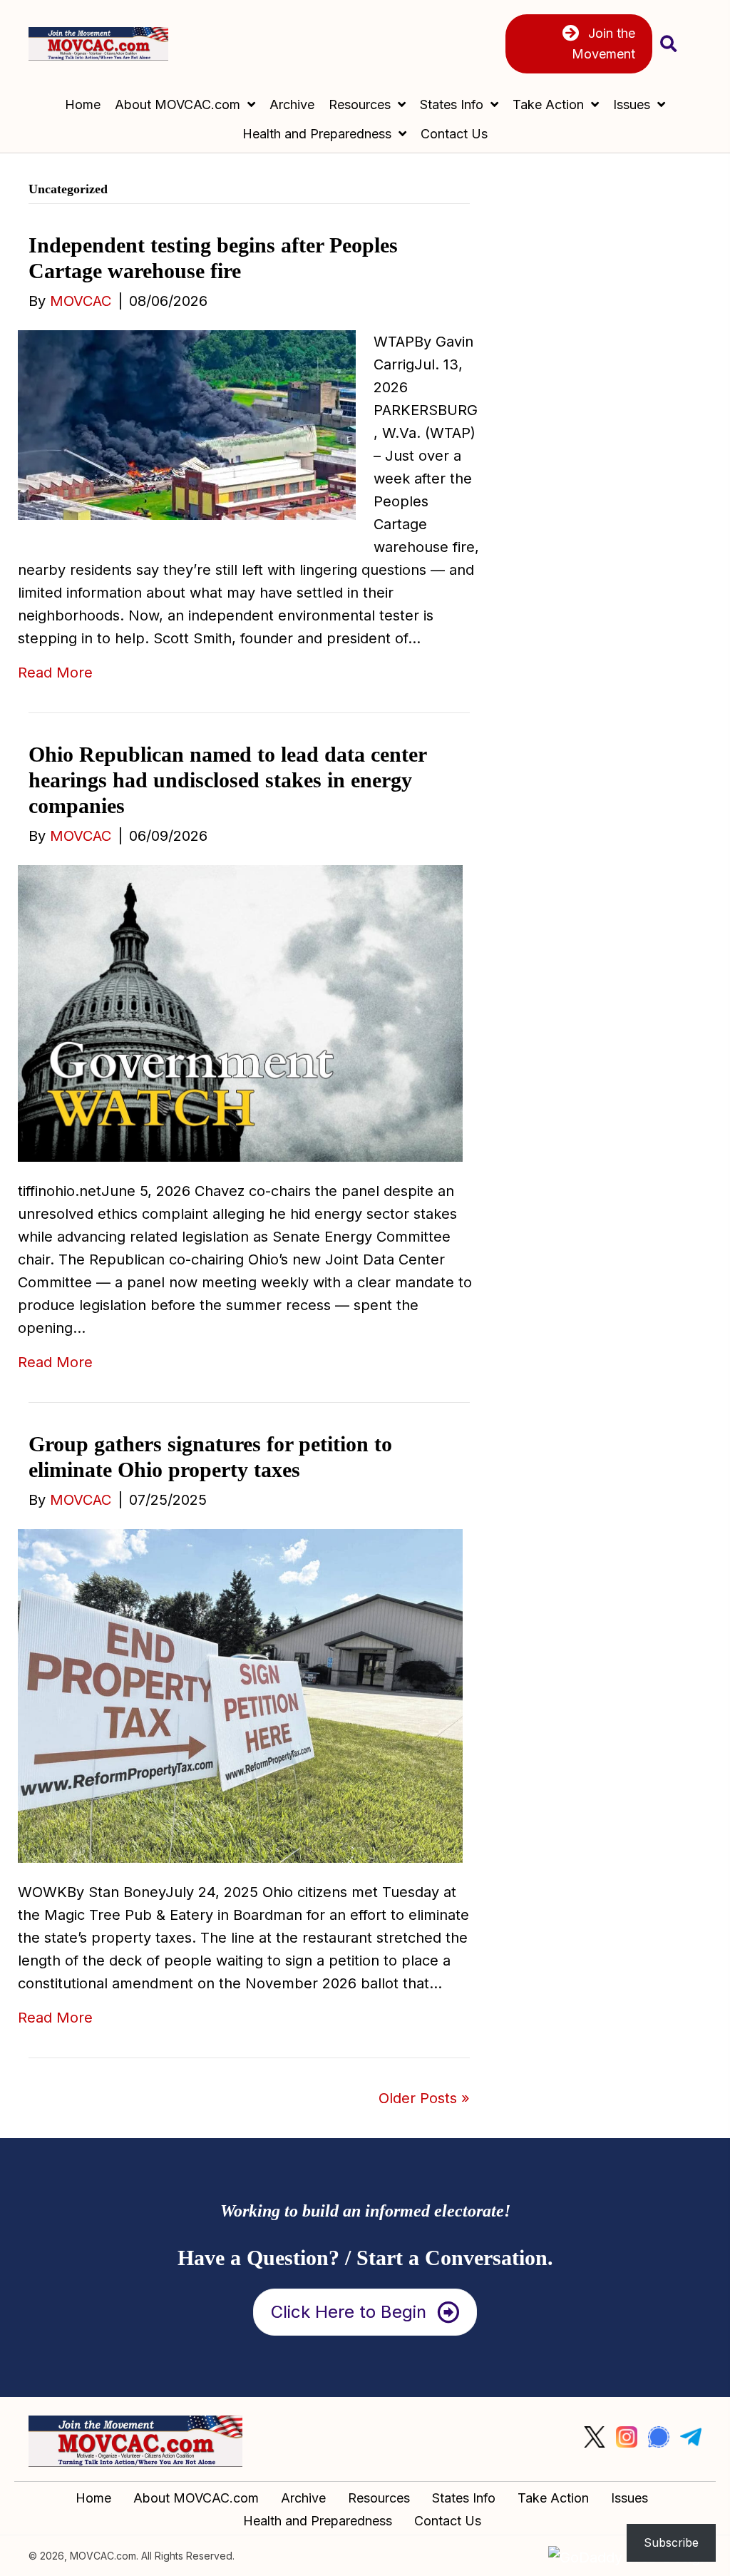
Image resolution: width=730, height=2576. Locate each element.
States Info (464, 2498)
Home (93, 2498)
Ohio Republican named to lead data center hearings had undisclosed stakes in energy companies (227, 780)
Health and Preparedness (318, 2521)
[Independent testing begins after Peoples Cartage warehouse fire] (187, 424)
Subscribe (671, 2542)
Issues (629, 2498)
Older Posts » (424, 2098)
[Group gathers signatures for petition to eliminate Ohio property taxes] (240, 1695)
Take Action (553, 2498)
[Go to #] (595, 2437)
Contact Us (448, 2521)
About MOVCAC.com (196, 2498)
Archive (303, 2498)
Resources (379, 2498)
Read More (55, 673)
